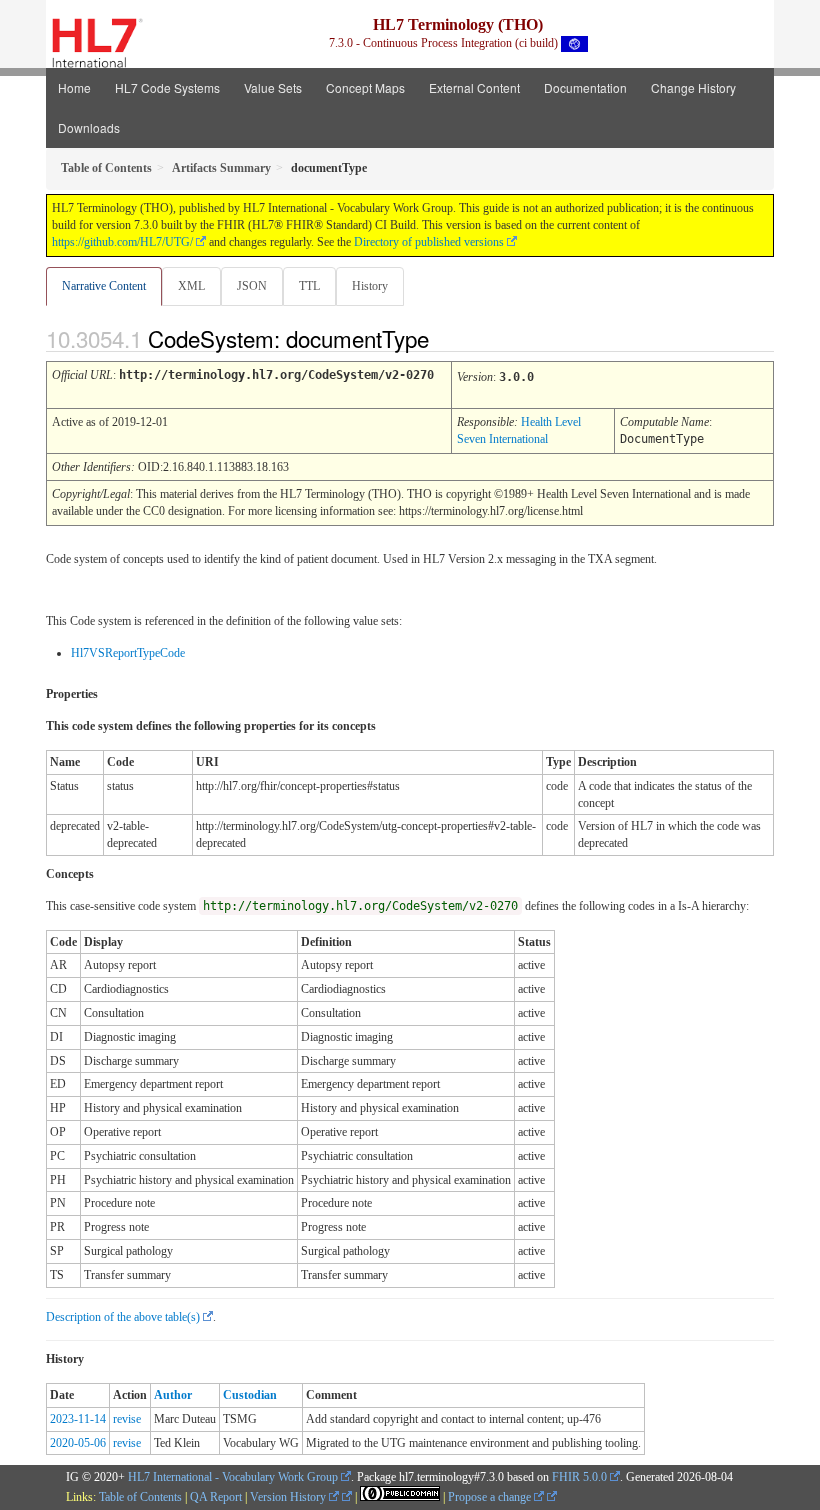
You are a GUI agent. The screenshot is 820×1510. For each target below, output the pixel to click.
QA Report (216, 1497)
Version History (289, 1497)
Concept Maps (365, 87)
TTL (309, 286)
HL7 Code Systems (167, 87)
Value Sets (273, 87)
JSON (252, 286)
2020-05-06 (78, 1443)
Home (74, 87)
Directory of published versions (429, 242)
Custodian (250, 1395)
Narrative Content (104, 286)
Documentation (585, 87)
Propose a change (491, 1497)
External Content (474, 87)
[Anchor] (446, 338)
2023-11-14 (78, 1419)
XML (191, 286)
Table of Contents (140, 1497)
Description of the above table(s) (123, 1317)
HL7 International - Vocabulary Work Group (233, 1477)
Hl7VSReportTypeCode (128, 653)
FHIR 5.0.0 (579, 1477)
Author (173, 1395)
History (370, 286)
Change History (693, 87)
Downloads (89, 127)
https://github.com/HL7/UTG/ (122, 242)
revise (127, 1419)
